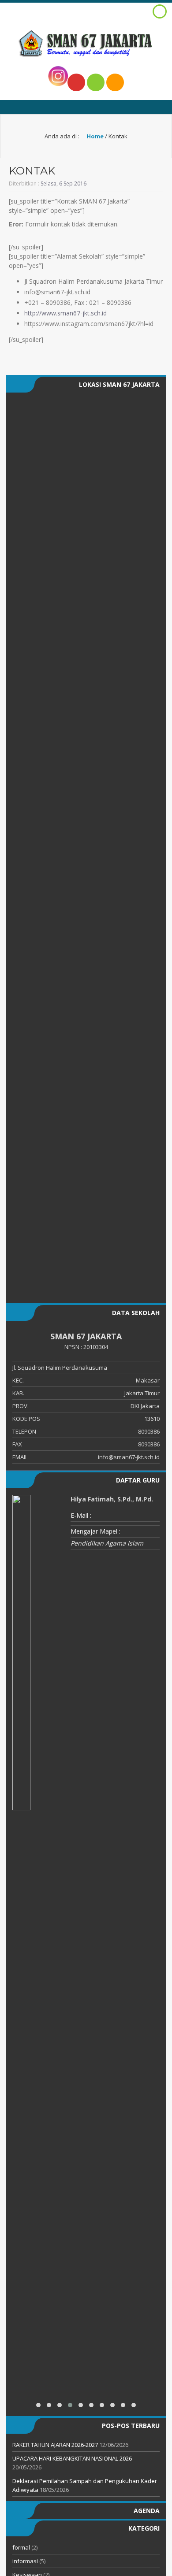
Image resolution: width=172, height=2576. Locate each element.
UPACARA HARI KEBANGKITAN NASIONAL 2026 (72, 2458)
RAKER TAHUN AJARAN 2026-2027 (55, 2445)
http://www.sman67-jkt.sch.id (65, 313)
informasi (25, 2561)
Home (94, 136)
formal (21, 2547)
